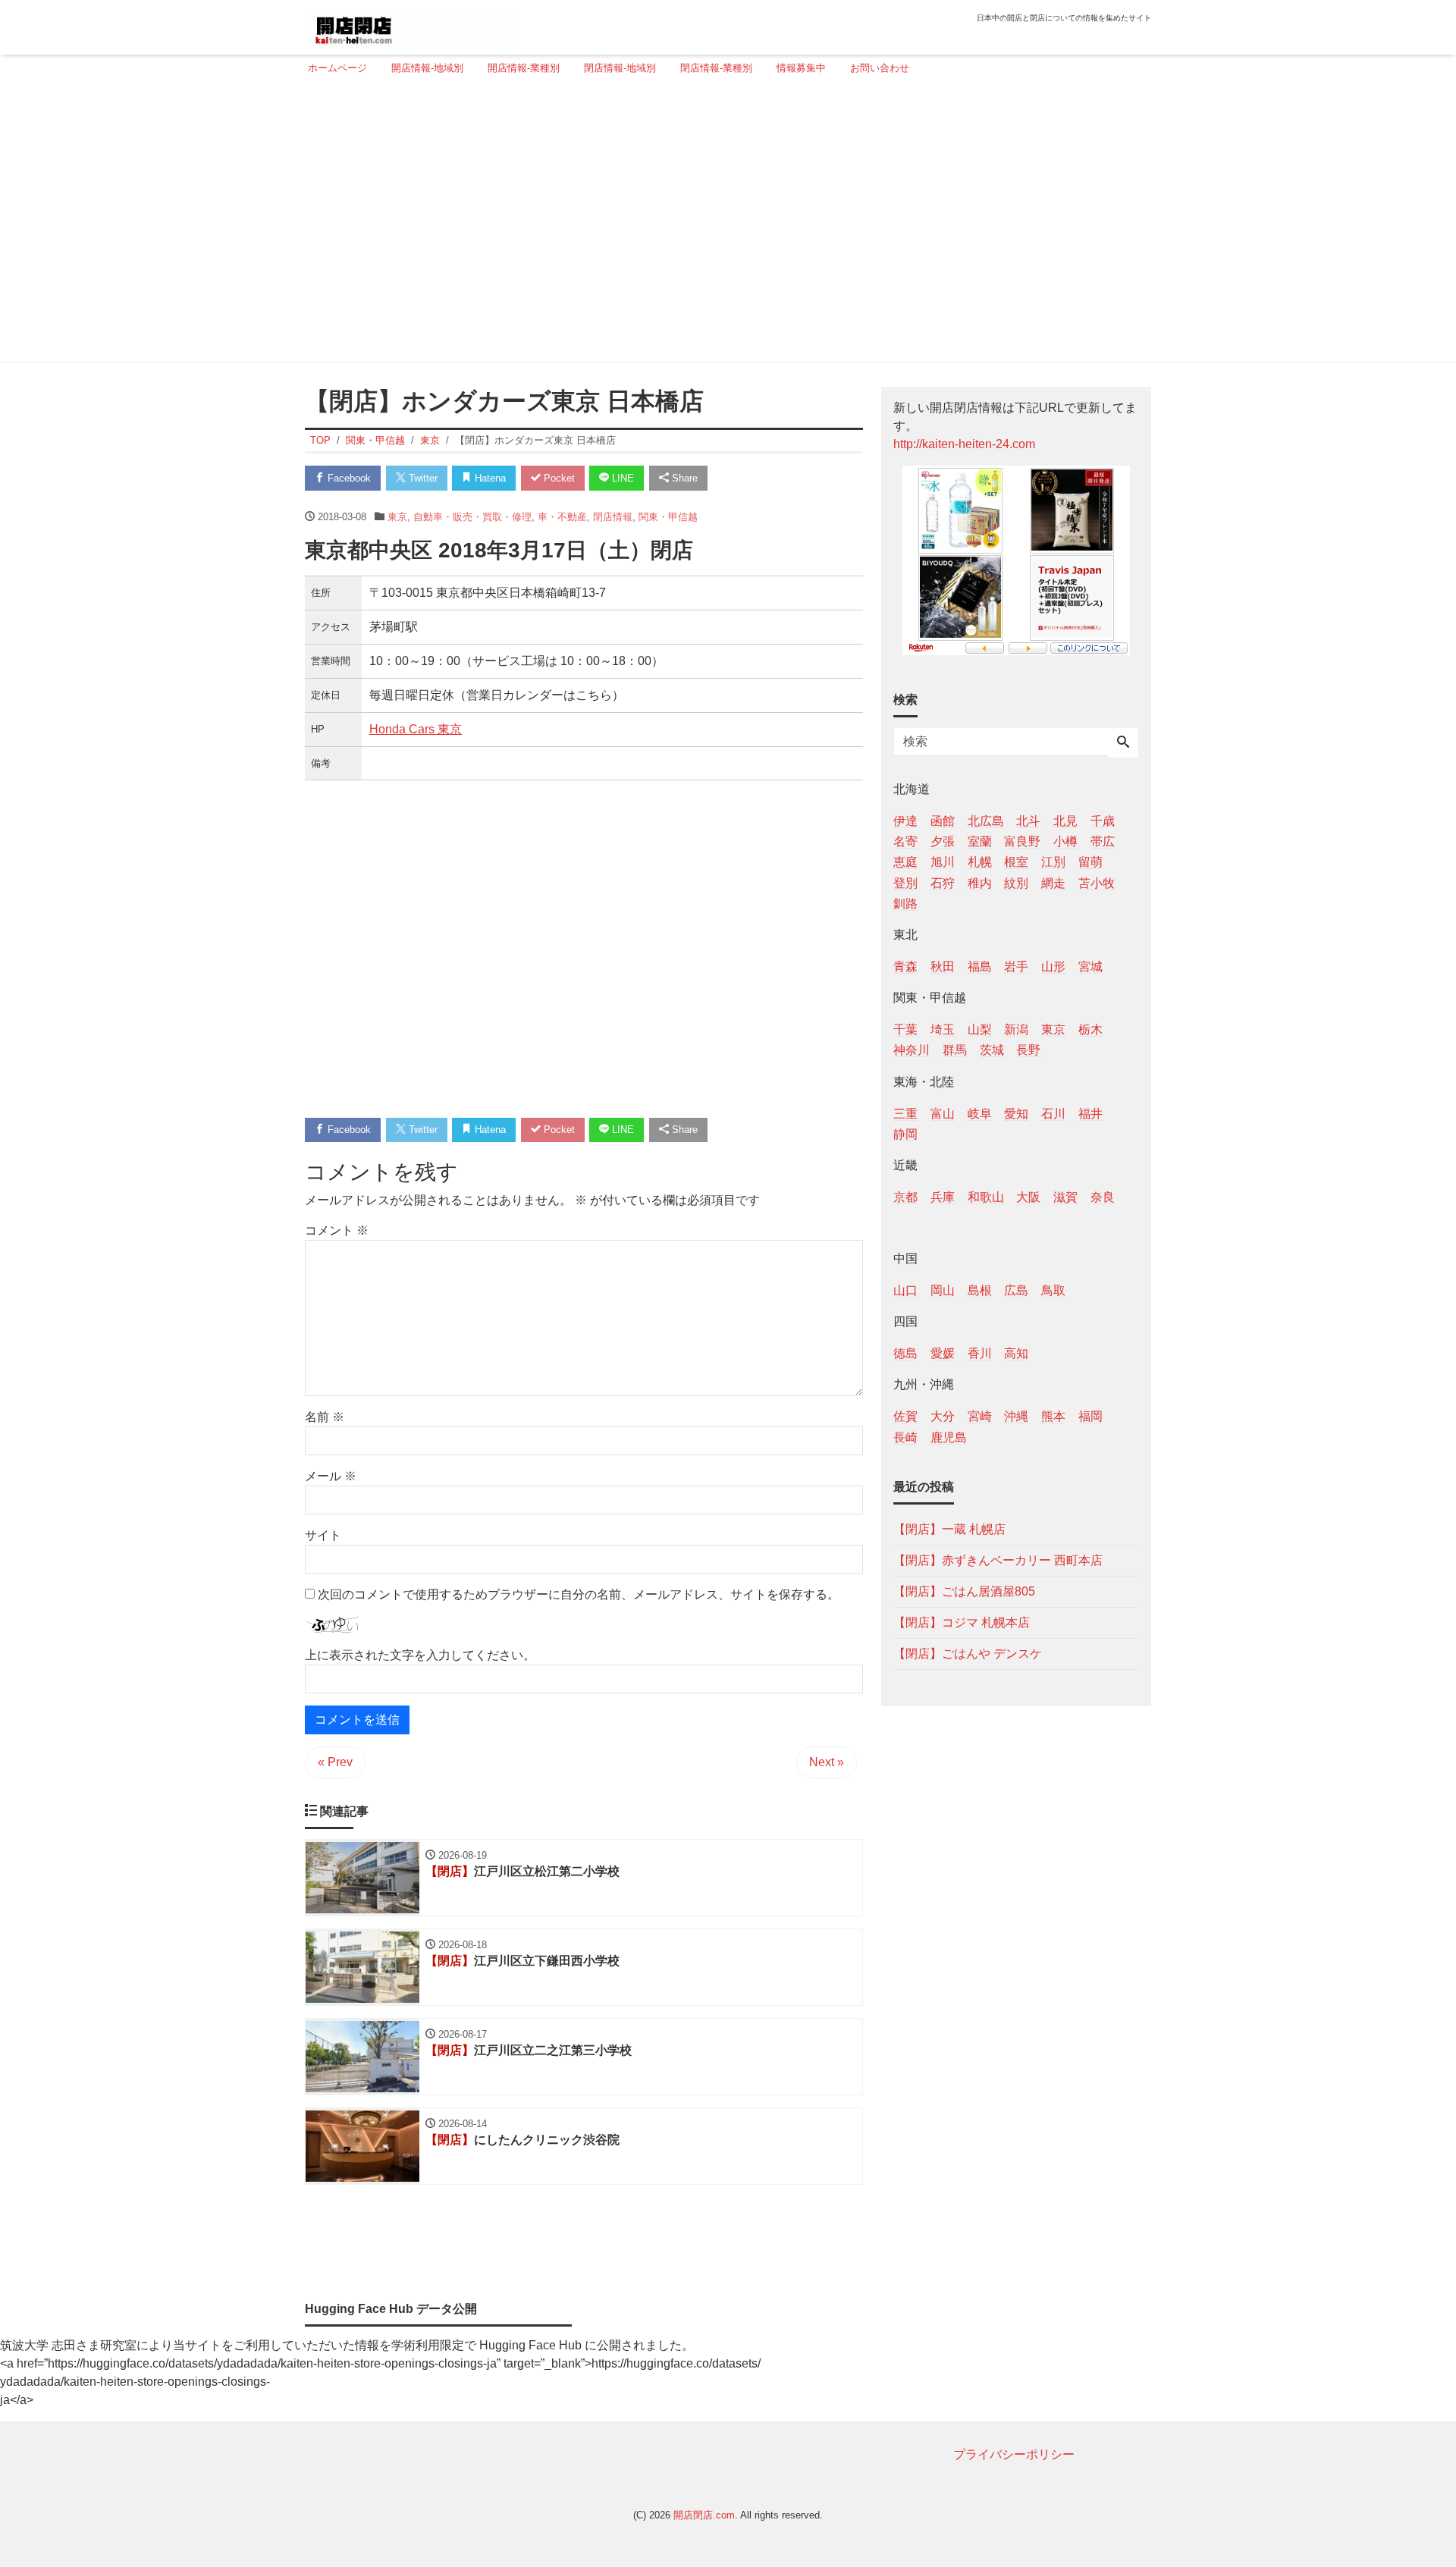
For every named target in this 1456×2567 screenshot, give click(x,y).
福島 (980, 966)
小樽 (1065, 841)
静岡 (905, 1133)
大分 (943, 1416)
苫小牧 (1097, 882)
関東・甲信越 (668, 517)
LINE (621, 478)
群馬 (955, 1050)
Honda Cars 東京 (416, 729)
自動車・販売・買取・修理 (472, 517)
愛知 (1016, 1113)
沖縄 (1016, 1416)
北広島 (986, 821)
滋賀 (1065, 1196)
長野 (1028, 1050)
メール (331, 1476)
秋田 (943, 966)
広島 (1016, 1290)
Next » (827, 1762)
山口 (905, 1290)
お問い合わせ (880, 68)
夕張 (943, 841)
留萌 (1090, 862)
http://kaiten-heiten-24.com (964, 444)
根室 (1016, 862)
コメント (337, 1230)
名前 (325, 1417)
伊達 (905, 821)
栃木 (1090, 1029)
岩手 (1016, 966)
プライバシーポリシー (1014, 2454)
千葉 (905, 1029)
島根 (980, 1290)
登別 (905, 882)
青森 (905, 966)
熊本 (1053, 1416)
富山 (943, 1113)
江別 (1053, 862)
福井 (1090, 1113)
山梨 (980, 1029)
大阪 (1028, 1196)
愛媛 (943, 1353)
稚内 (980, 882)
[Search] (1123, 743)
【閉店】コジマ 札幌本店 (962, 1622)
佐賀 (905, 1416)
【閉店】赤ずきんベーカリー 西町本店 (998, 1560)
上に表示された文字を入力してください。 (420, 1655)
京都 (905, 1196)
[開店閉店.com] (410, 25)
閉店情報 (613, 517)
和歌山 (986, 1196)
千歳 (1103, 821)
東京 (397, 517)
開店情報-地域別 (427, 68)
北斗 (1028, 821)
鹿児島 (949, 1437)
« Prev (335, 1762)
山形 (1053, 966)
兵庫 (943, 1196)
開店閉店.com (704, 2515)
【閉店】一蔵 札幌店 (949, 1528)
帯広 (1103, 841)
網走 (1053, 882)
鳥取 (1053, 1290)
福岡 (1090, 1416)
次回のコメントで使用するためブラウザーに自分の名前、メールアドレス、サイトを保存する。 (579, 1594)
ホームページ (337, 68)
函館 (943, 821)
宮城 (1090, 966)
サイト (323, 1535)
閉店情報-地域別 (620, 68)
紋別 (1016, 882)
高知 (1016, 1353)
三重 (905, 1113)
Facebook (348, 478)
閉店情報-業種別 (716, 68)
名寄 (905, 841)
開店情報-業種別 (524, 68)
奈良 (1103, 1196)
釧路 (905, 903)
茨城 (992, 1050)
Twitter (422, 478)
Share (683, 478)
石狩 (943, 882)
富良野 (1022, 841)
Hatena (489, 478)
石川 (1053, 1113)
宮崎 (980, 1416)
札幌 (980, 862)
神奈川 (912, 1050)
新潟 (1016, 1029)
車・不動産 (562, 517)
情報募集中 (801, 68)
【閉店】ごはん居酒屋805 (964, 1591)
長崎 (905, 1437)
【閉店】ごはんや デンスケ (968, 1653)
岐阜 (980, 1113)
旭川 (943, 862)
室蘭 (980, 841)
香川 (980, 1353)
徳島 (905, 1353)
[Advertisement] (723, 225)
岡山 (943, 1290)
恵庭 (905, 862)
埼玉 (943, 1029)
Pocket (558, 478)
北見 (1065, 821)
